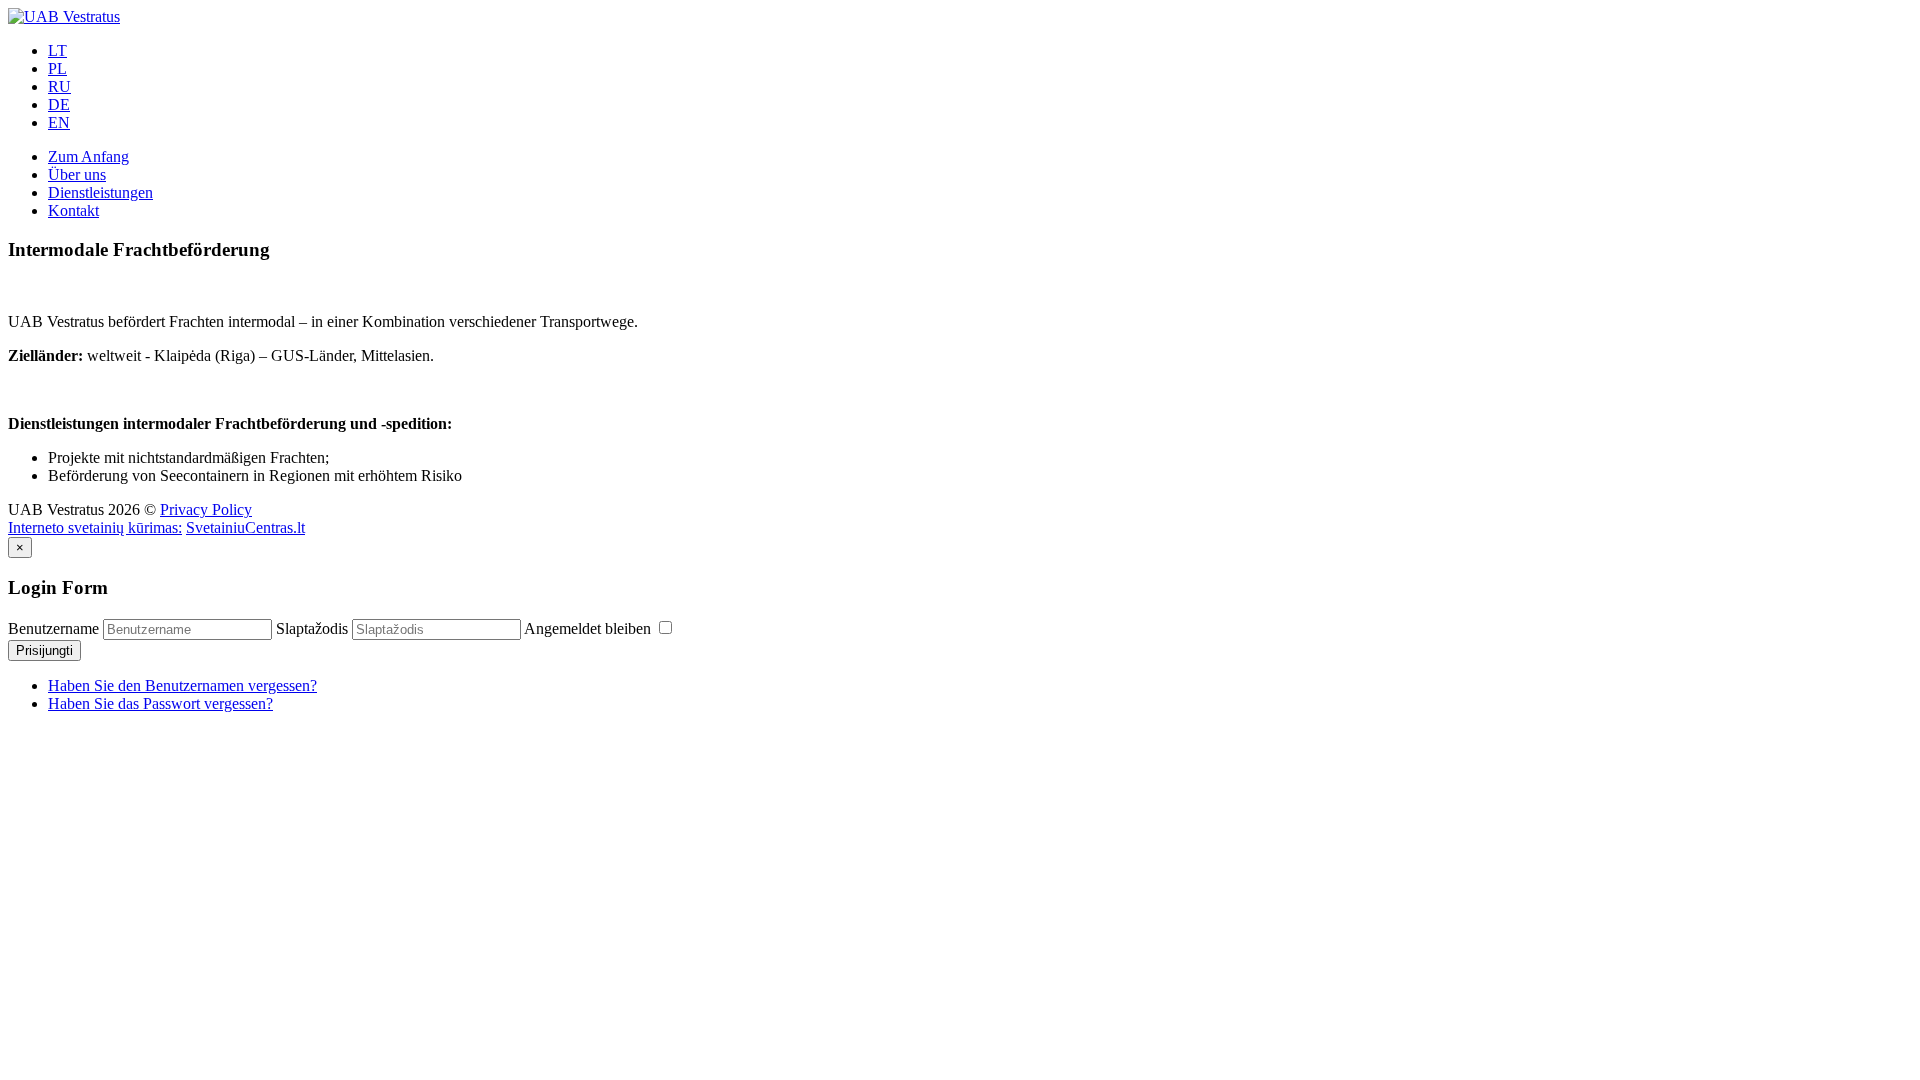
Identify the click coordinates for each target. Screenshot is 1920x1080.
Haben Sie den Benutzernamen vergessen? (182, 685)
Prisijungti (44, 650)
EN (59, 122)
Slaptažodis (312, 628)
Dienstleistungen (100, 192)
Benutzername (53, 628)
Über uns (77, 174)
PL (57, 68)
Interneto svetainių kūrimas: (95, 527)
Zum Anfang (88, 156)
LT (57, 50)
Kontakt (73, 210)
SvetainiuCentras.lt (245, 527)
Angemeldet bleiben (589, 628)
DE (59, 104)
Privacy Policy (206, 509)
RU (59, 86)
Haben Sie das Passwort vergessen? (160, 703)
